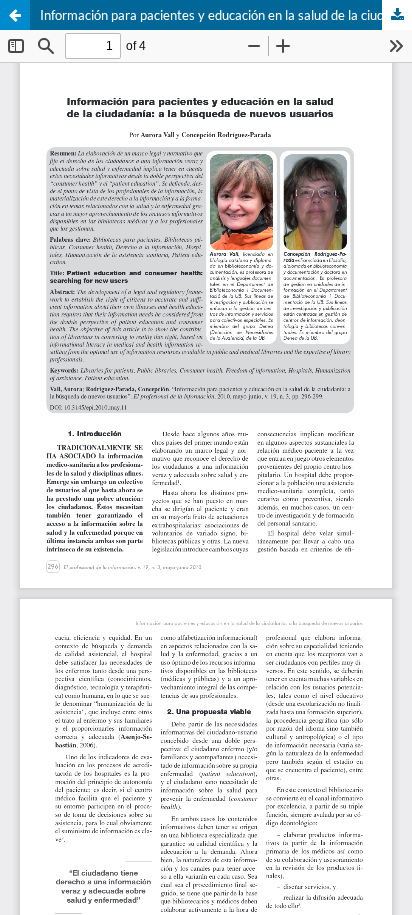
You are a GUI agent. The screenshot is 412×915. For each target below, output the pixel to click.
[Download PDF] (397, 15)
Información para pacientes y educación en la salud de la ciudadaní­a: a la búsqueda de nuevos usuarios (226, 15)
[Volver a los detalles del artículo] (15, 15)
